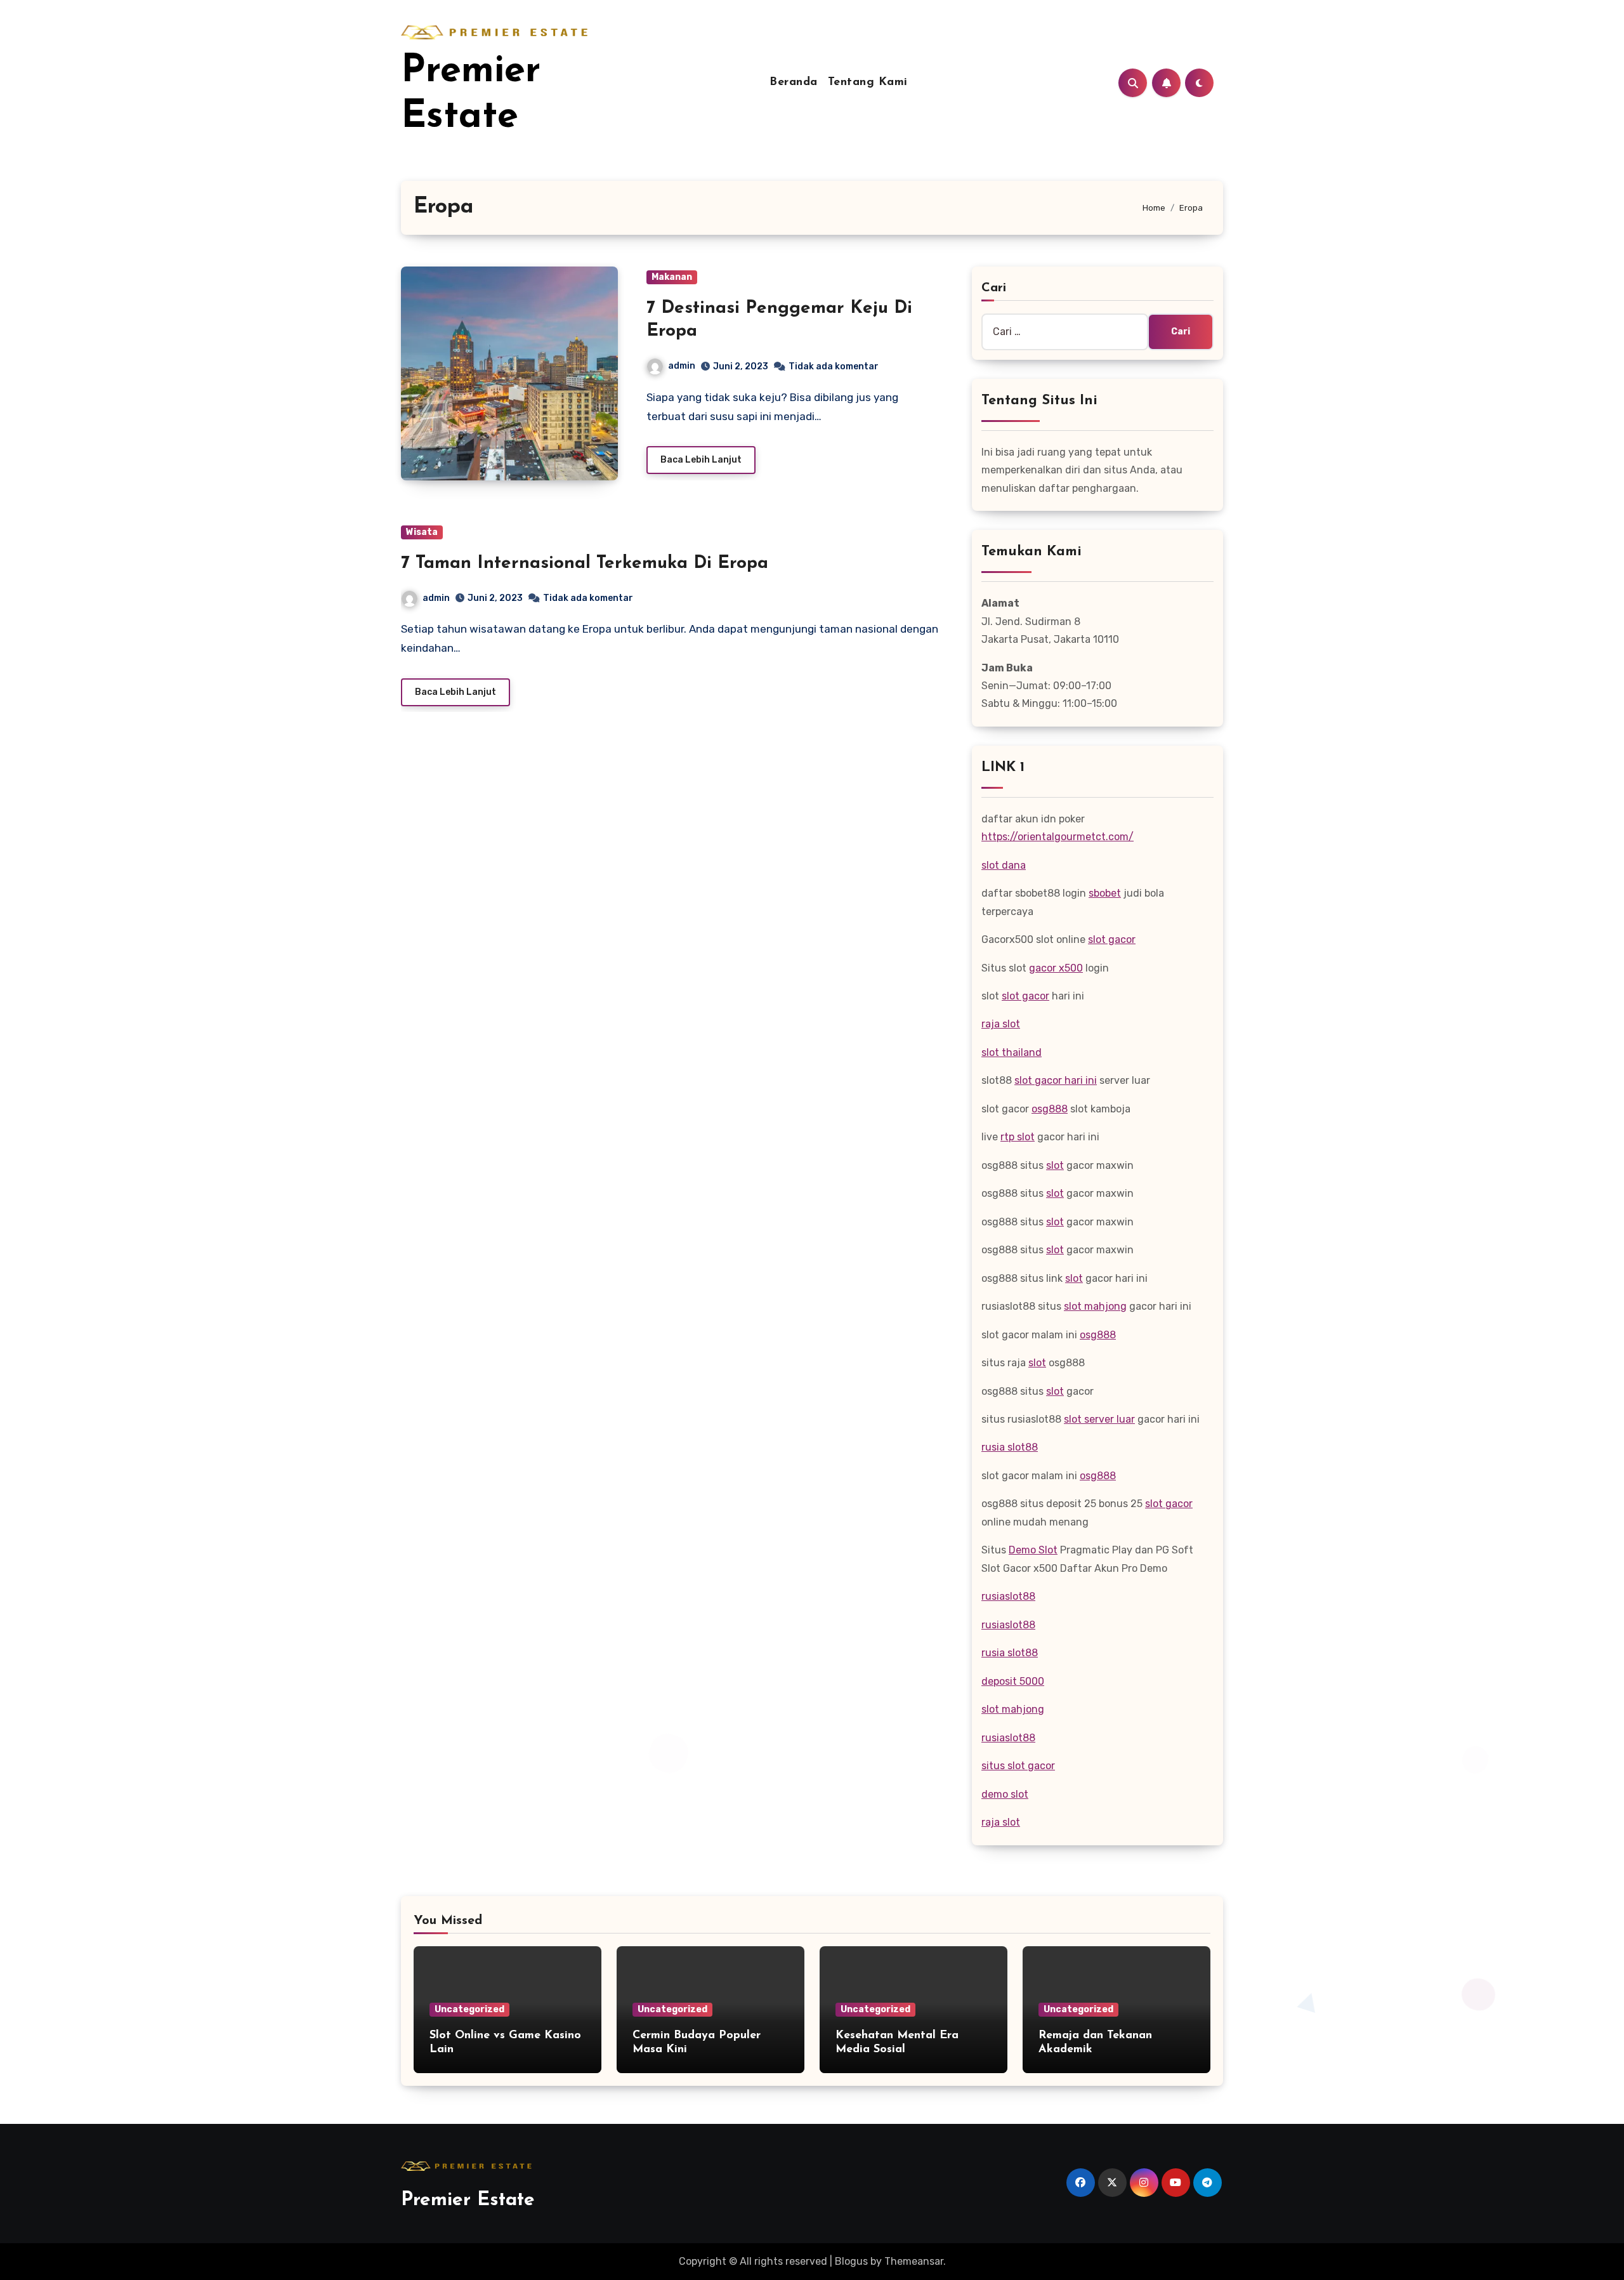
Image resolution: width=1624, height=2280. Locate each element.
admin (682, 366)
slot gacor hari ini (1056, 1080)
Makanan (672, 277)
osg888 (1050, 1109)
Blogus (851, 2261)
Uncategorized (469, 2009)
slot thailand (1012, 1052)
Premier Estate (468, 2200)
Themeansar (914, 2261)
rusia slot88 (1010, 1447)
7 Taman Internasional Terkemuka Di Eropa (585, 563)
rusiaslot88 (1008, 1596)
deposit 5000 (1013, 1681)
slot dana (1004, 865)
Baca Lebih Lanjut (701, 460)
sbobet (1105, 893)
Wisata (422, 532)
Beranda (794, 82)
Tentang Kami (868, 82)
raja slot (1001, 1024)
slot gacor (1112, 939)
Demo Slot (1033, 1550)
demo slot (1005, 1794)
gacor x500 (1056, 968)
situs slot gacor (1018, 1766)
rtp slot (1018, 1137)
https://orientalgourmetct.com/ (1058, 837)
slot (1055, 1165)
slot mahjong (1095, 1306)
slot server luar (1099, 1419)
